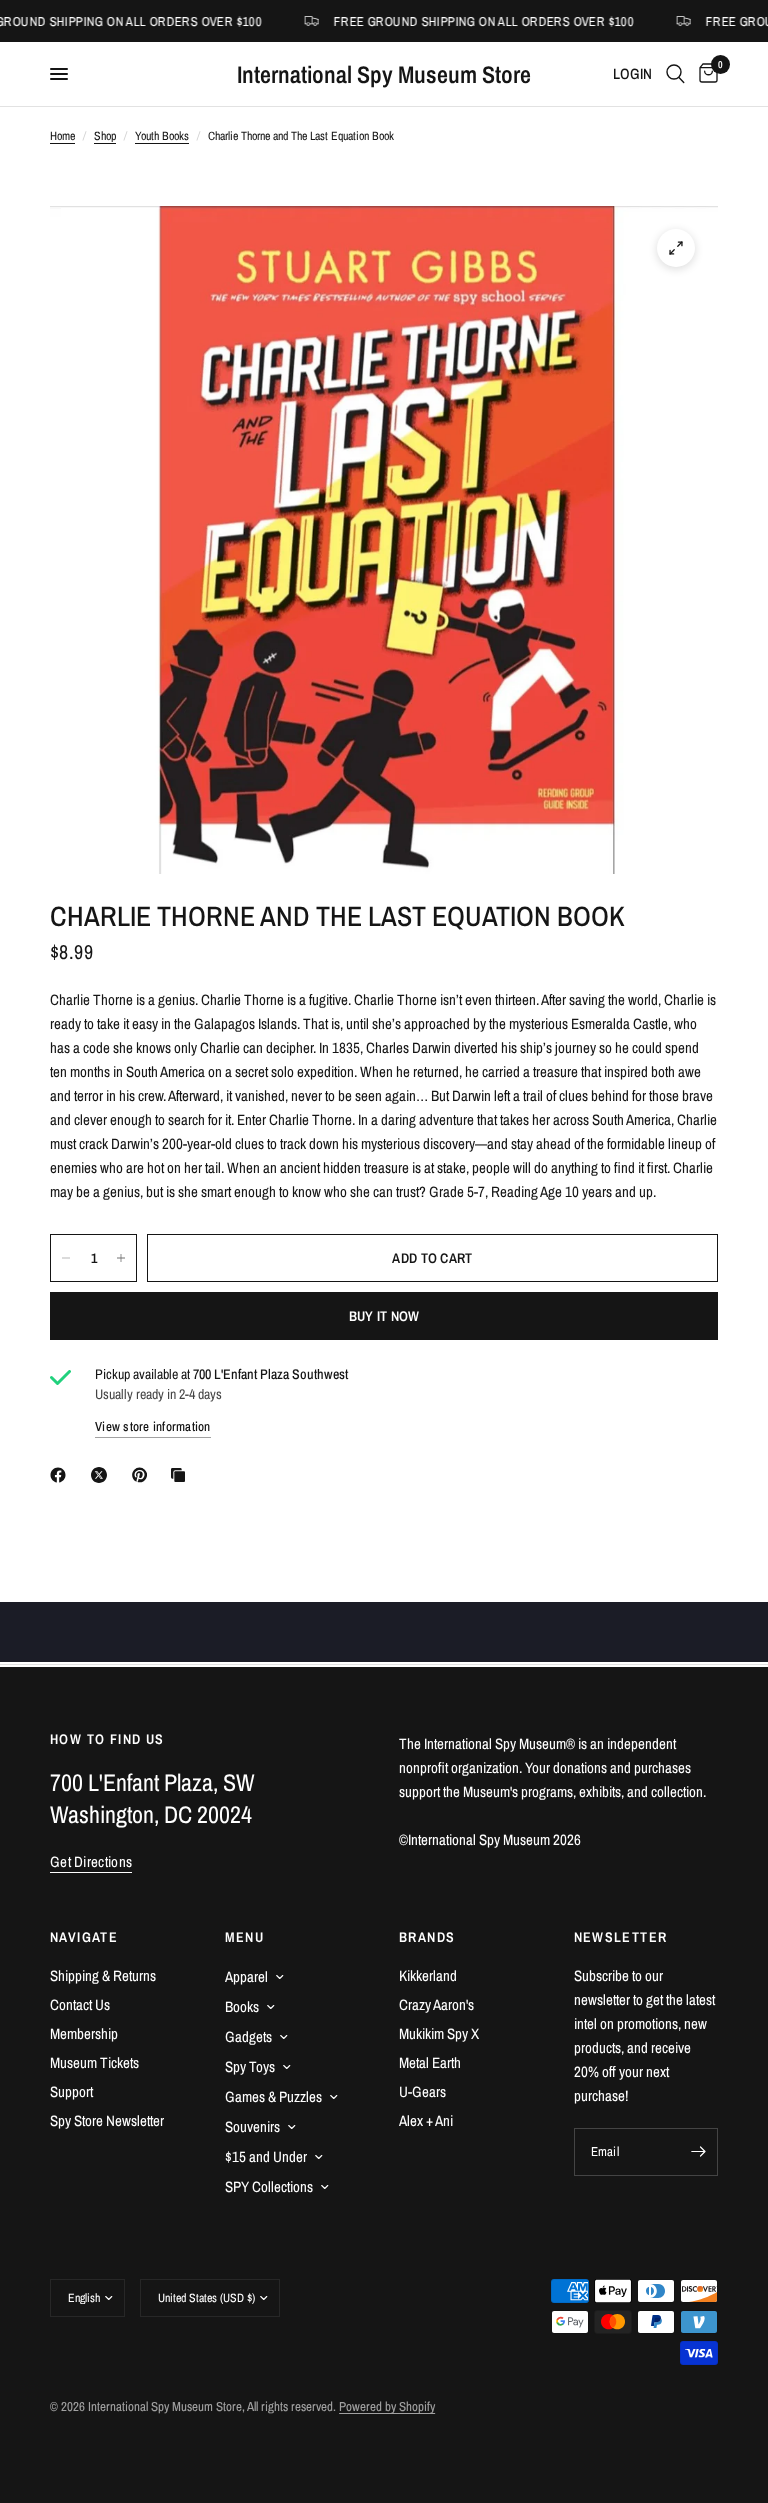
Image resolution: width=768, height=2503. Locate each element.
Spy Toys (250, 2066)
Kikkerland (428, 1975)
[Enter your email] (698, 2152)
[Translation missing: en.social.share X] (103, 1475)
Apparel (246, 1976)
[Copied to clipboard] (182, 1475)
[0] (705, 74)
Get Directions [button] (91, 1861)
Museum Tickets (94, 2062)
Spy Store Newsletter (107, 2120)
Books (242, 2006)
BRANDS (427, 1937)
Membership (84, 2033)
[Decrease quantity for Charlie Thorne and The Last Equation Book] (66, 1258)
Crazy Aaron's (436, 2004)
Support (71, 2091)
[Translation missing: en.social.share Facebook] (62, 1475)
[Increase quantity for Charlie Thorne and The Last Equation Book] (121, 1258)
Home (62, 136)
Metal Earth (430, 2062)
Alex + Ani (426, 2120)
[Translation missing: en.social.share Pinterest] (144, 1475)
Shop (105, 136)
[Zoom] (676, 248)
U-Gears (422, 2091)
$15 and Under (266, 2156)
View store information (153, 1426)
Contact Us (80, 2004)
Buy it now (384, 1316)
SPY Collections (269, 2186)
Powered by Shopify (387, 2406)
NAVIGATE (84, 1937)
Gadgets (248, 2036)
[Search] (675, 74)
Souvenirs (252, 2126)
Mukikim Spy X (439, 2033)
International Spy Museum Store (384, 74)
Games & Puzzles (273, 2096)
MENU (245, 1937)
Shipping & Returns (103, 1975)
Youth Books (162, 136)
